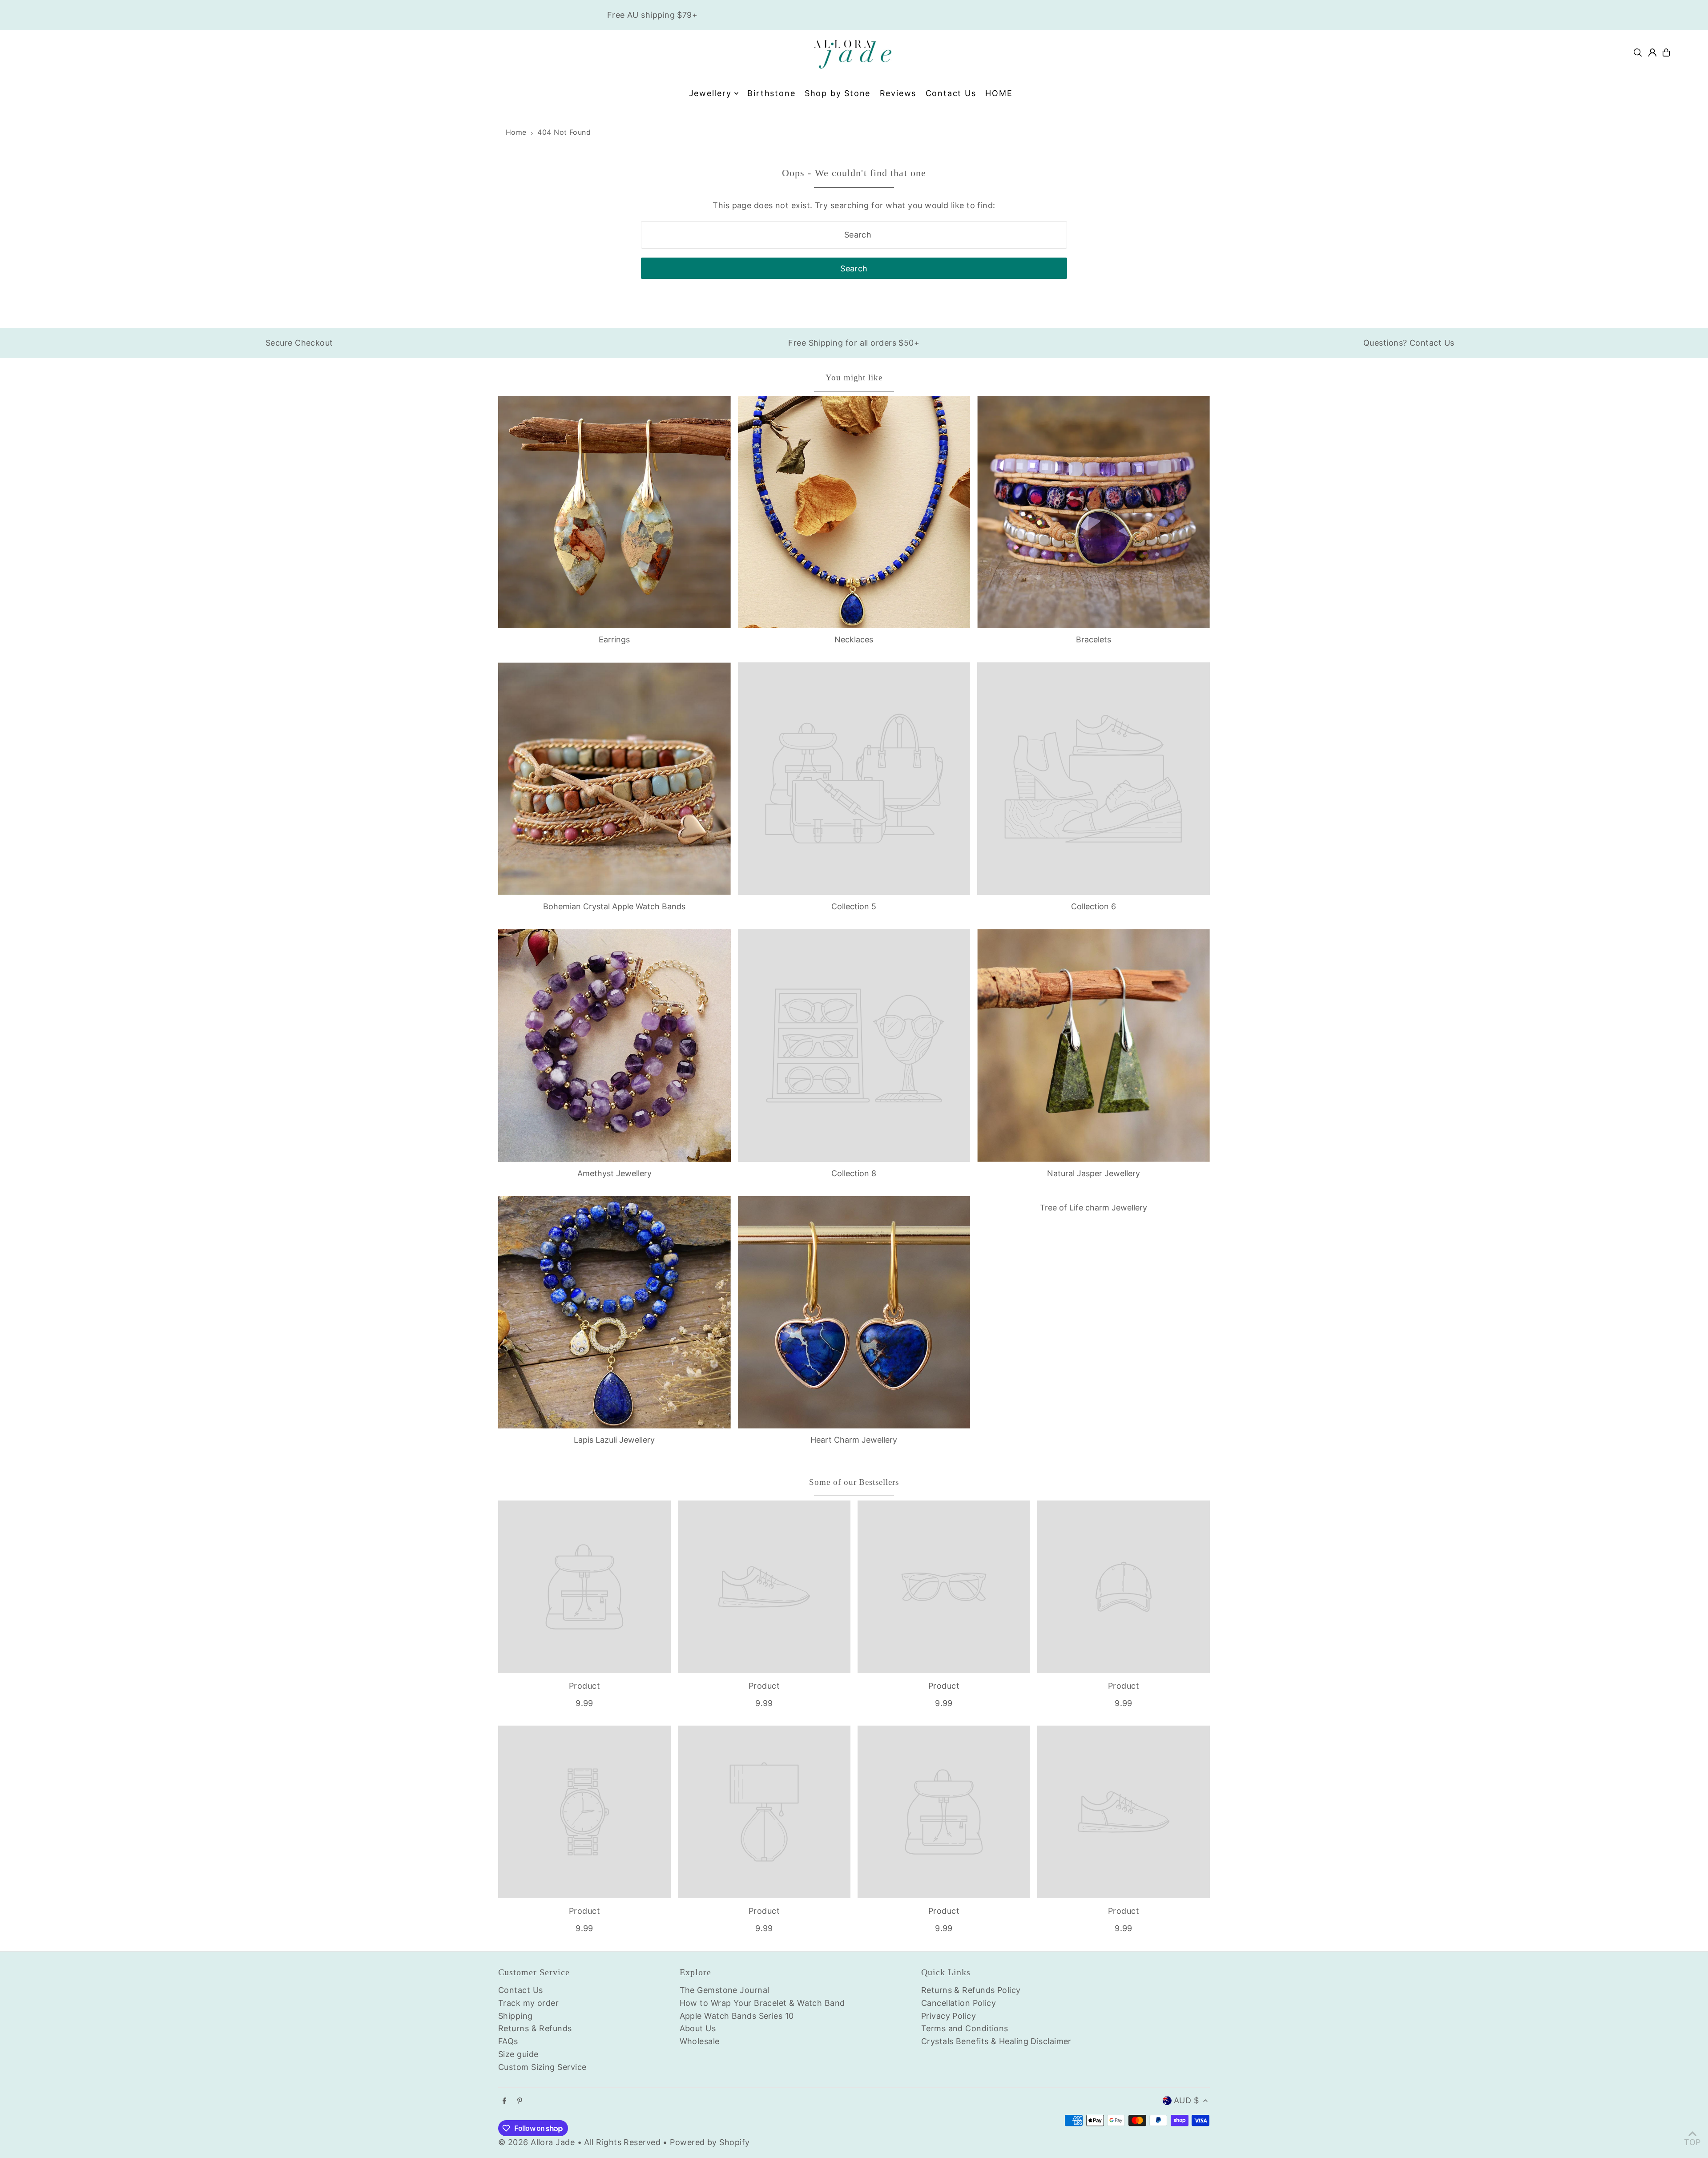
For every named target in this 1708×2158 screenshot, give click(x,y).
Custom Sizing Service (542, 2067)
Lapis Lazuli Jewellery (614, 1440)
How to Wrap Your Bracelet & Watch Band (762, 2003)
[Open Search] (1638, 52)
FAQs (508, 2041)
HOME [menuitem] (999, 93)
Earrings (614, 639)
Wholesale (700, 2041)
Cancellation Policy (959, 2003)
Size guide (518, 2054)
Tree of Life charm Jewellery (1094, 1208)
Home (516, 132)
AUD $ (1186, 2100)
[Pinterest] (520, 2101)
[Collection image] (854, 779)
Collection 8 (854, 1173)
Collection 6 (1094, 906)
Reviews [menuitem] (898, 93)
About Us (698, 2028)
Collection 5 (854, 906)
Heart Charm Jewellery (854, 1440)
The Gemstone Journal (725, 1990)
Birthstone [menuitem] (771, 93)
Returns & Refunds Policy (971, 1990)
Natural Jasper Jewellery (1094, 1173)
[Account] (1652, 52)
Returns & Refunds (535, 2028)
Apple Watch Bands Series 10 (737, 2016)
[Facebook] (504, 2101)
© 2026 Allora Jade (536, 2142)
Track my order (528, 2003)
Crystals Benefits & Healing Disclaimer (996, 2041)
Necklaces (854, 639)
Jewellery (710, 93)
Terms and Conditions (965, 2028)
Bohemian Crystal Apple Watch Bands (614, 906)
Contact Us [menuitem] (951, 93)
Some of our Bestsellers (854, 1482)
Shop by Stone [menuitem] (838, 93)
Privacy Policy (949, 2016)
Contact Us (521, 1990)
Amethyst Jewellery (614, 1173)
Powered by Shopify (710, 2142)
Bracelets (1094, 639)
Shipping (516, 2016)
